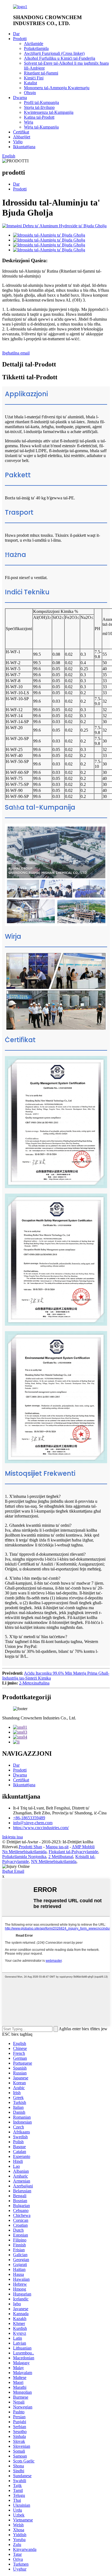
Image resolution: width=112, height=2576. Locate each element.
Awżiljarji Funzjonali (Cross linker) (54, 53)
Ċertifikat (21, 132)
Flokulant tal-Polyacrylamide (73, 1852)
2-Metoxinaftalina (34, 1683)
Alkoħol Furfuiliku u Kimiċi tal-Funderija (60, 58)
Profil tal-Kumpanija (41, 102)
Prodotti (20, 39)
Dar (16, 34)
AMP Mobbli (83, 1847)
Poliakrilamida (36, 48)
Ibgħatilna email (16, 353)
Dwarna (20, 98)
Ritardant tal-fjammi (41, 73)
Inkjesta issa (13, 1837)
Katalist (30, 83)
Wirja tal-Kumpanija (41, 127)
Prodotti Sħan (30, 1847)
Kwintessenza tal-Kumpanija (49, 112)
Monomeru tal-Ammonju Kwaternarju (57, 88)
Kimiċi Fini (34, 78)
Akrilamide (34, 44)
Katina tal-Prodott (39, 117)
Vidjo (18, 142)
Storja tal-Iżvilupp (39, 107)
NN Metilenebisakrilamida (54, 1861)
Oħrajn (30, 93)
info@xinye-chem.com (33, 1823)
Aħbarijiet (22, 137)
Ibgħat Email (13, 1871)
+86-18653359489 (29, 1818)
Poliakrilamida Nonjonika (24, 1857)
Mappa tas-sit (57, 1847)
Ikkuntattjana (24, 147)
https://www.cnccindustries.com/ (41, 1828)
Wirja (29, 122)
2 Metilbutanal (61, 1857)
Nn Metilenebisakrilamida (24, 1852)
